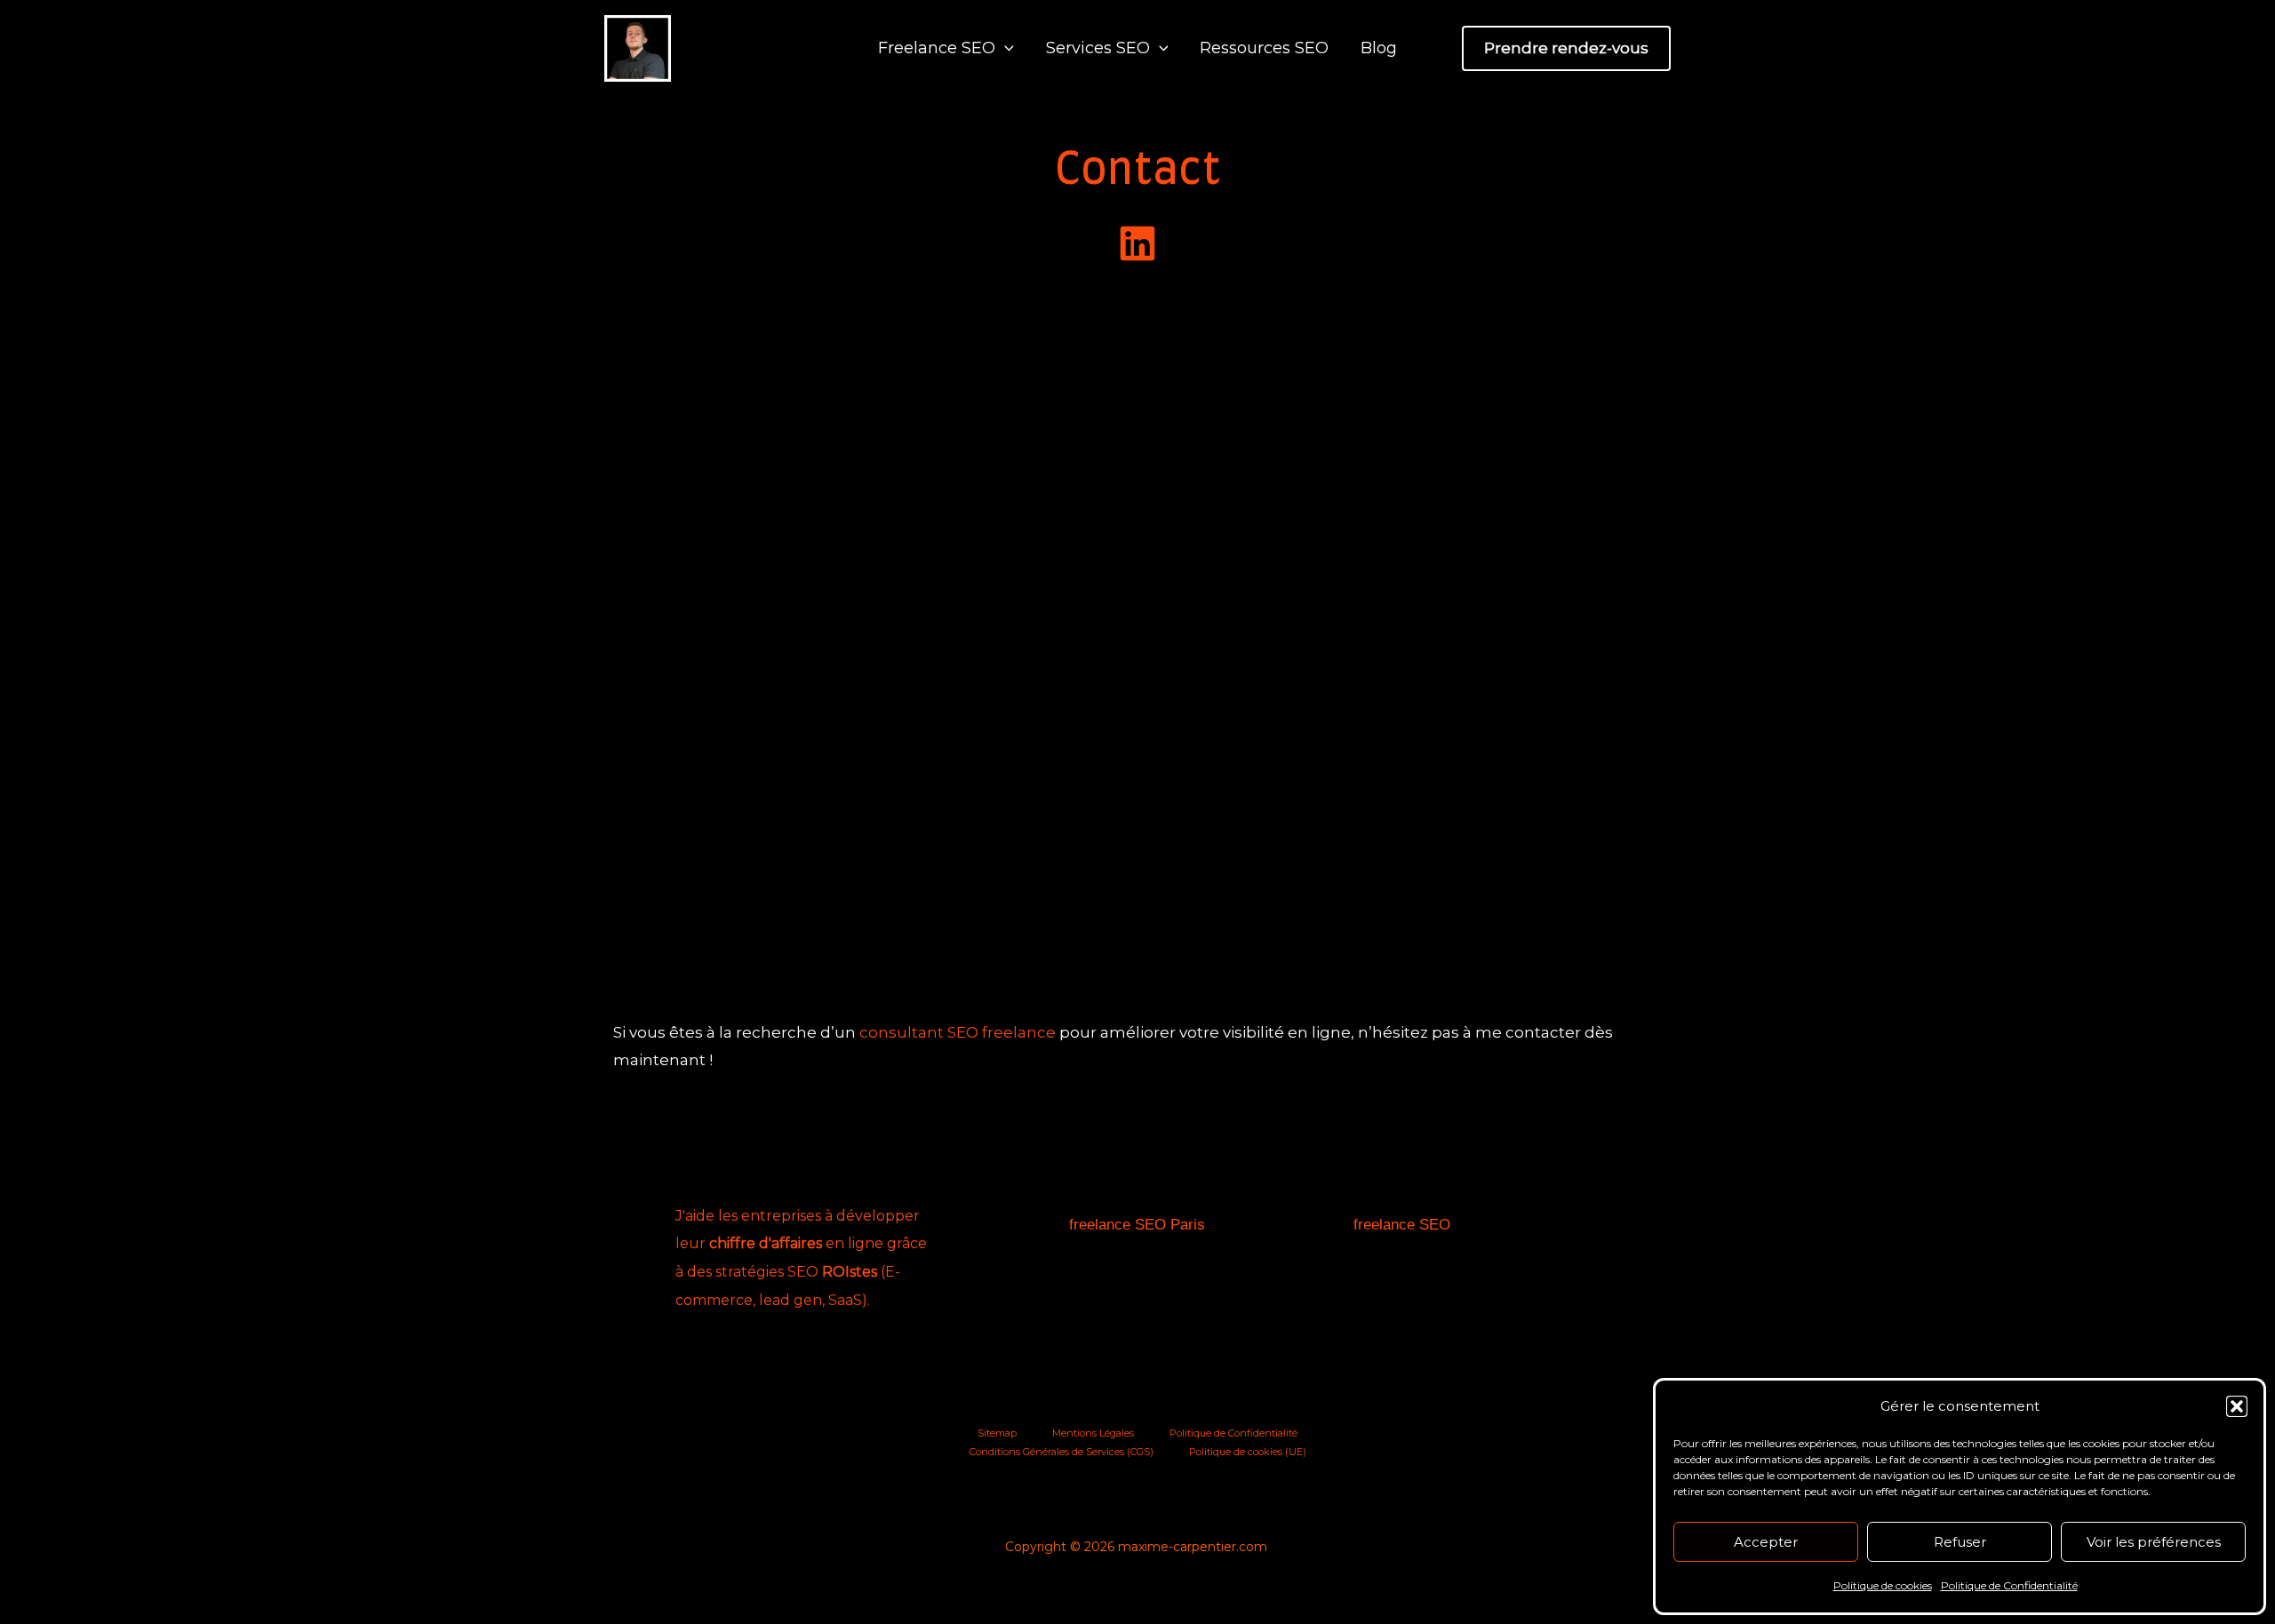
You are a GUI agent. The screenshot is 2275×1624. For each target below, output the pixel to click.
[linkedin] (1137, 243)
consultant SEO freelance (958, 1032)
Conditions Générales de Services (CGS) (1062, 1452)
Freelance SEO (937, 48)
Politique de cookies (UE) (1248, 1452)
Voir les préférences (2154, 1542)
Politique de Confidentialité (2009, 1585)
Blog (1379, 48)
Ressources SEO (1264, 48)
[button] (2237, 1406)
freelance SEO (1402, 1225)
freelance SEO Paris (1137, 1225)
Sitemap (997, 1433)
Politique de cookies (1883, 1585)
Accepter (1766, 1542)
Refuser (1960, 1542)
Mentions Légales (1093, 1433)
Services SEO (1098, 48)
